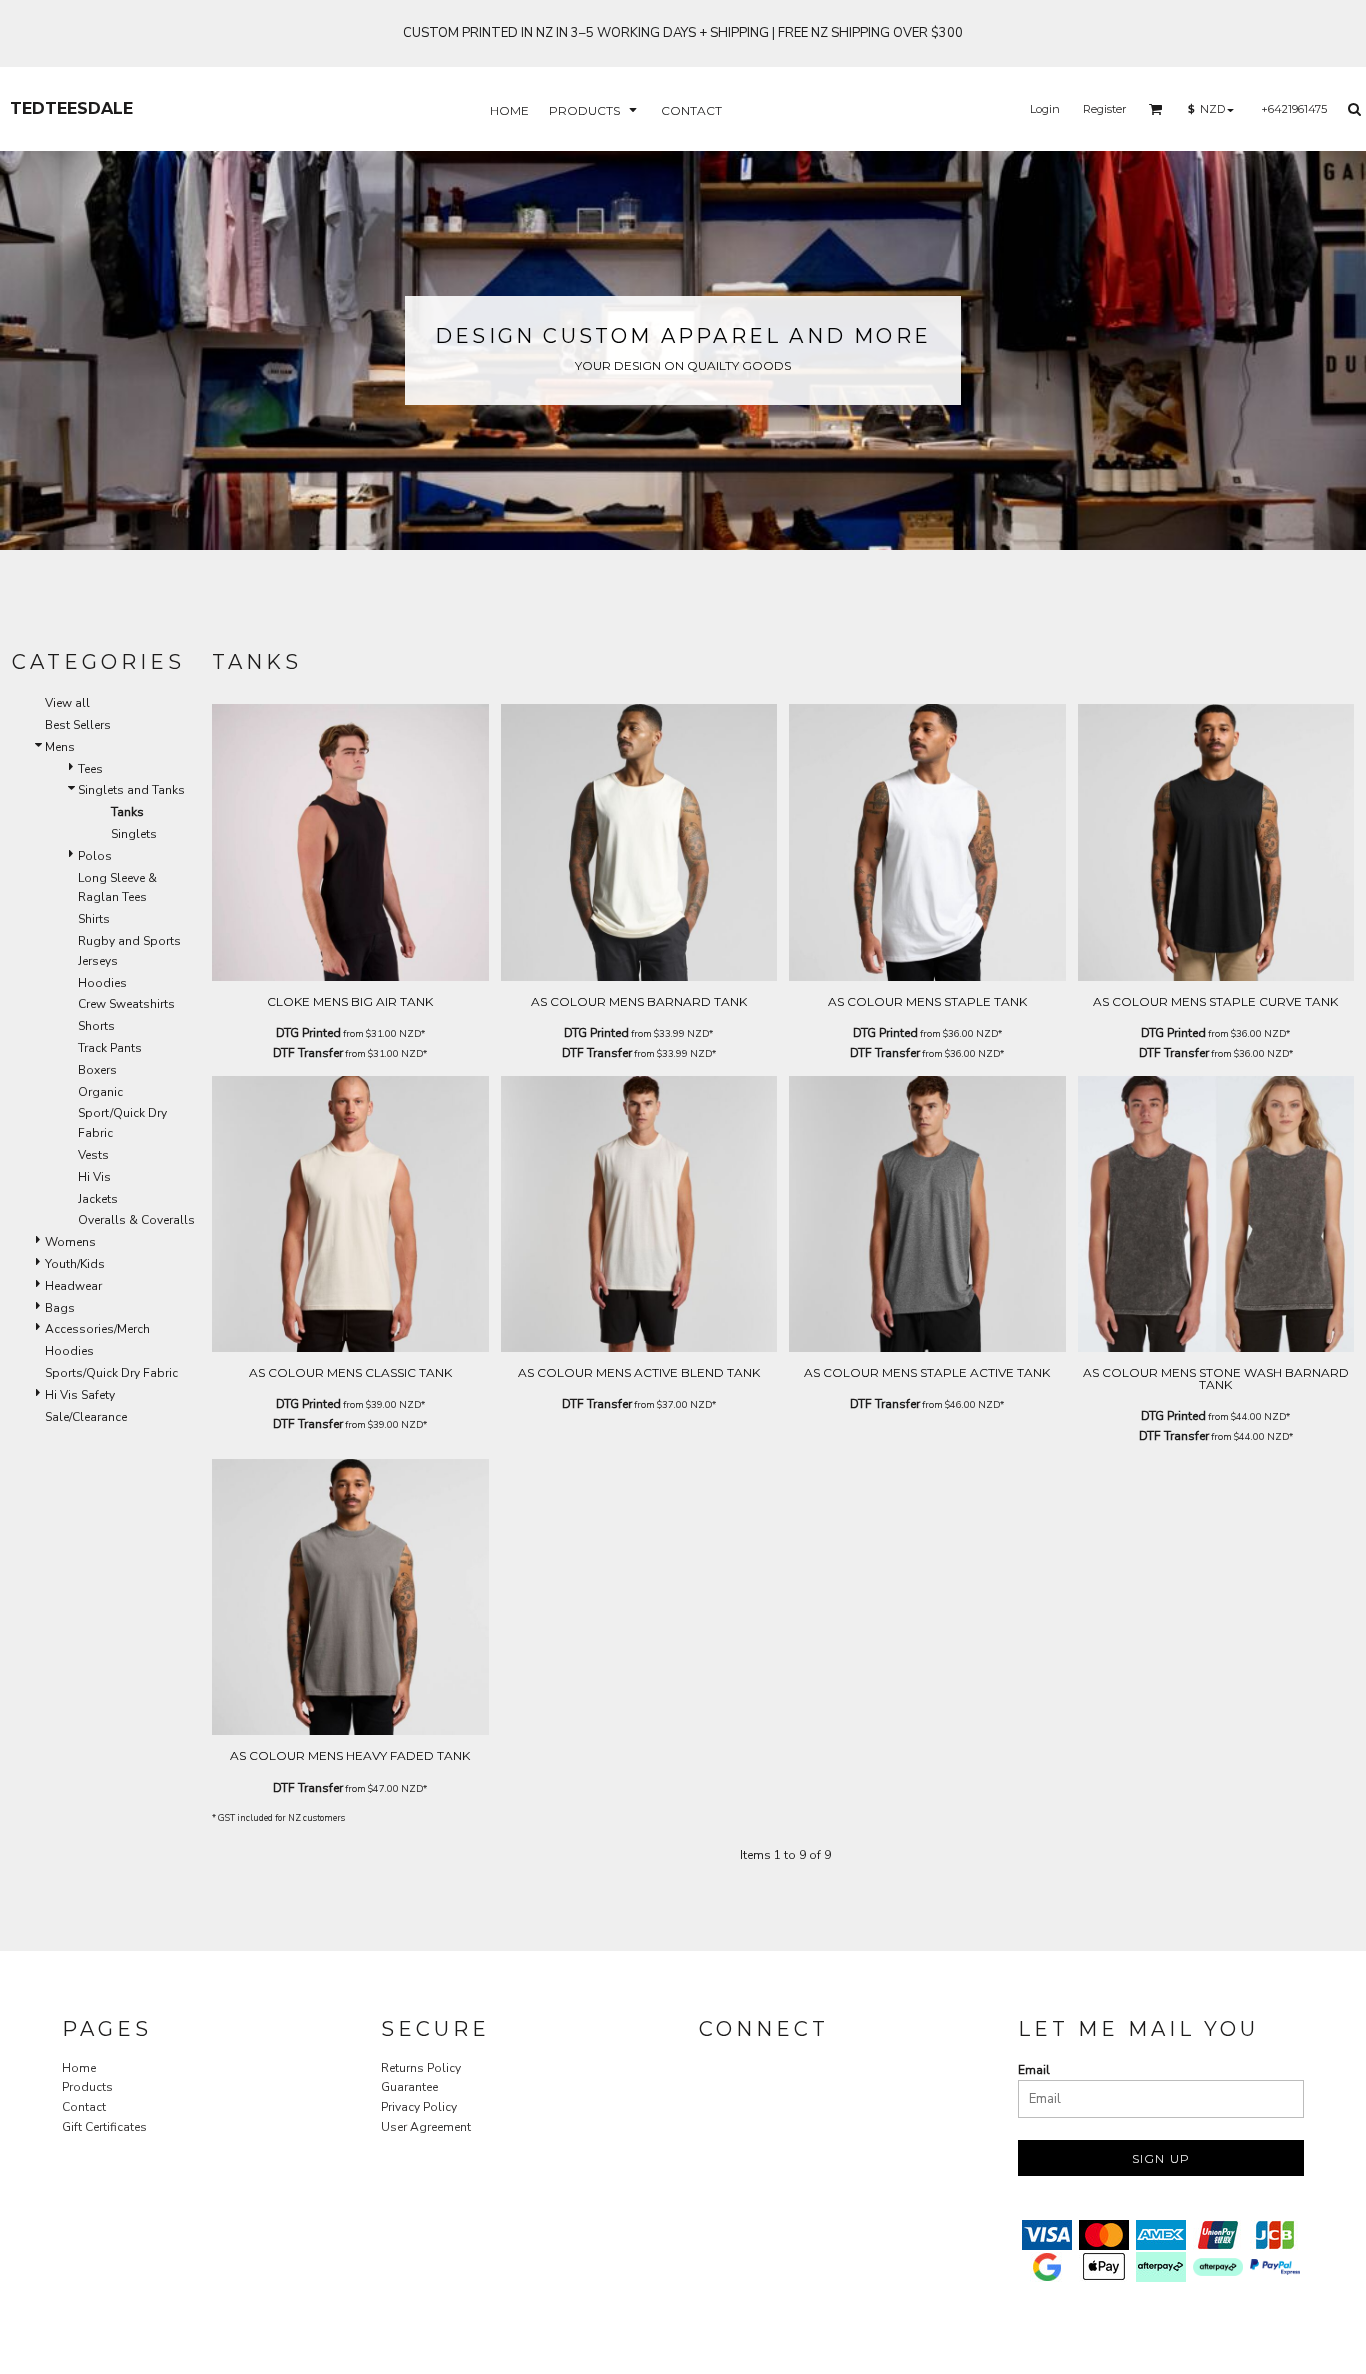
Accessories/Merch (97, 1329)
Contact (84, 2107)
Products (87, 2087)
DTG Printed (308, 1033)
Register (1104, 109)
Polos (95, 856)
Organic (100, 1092)
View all (67, 703)
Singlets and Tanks (131, 790)
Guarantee (409, 2087)
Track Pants (110, 1048)
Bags (60, 1308)
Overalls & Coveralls (136, 1220)
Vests (93, 1155)
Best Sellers (78, 725)
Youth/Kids (75, 1264)
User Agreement (426, 2127)
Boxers (97, 1070)
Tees (90, 769)
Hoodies (102, 983)
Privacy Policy (419, 2107)
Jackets (98, 1199)
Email (1034, 2070)
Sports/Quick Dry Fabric (111, 1373)
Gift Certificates (104, 2127)
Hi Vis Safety (80, 1395)
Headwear (73, 1286)
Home (79, 2068)
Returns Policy (421, 2068)
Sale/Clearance (86, 1417)
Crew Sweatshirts (126, 1004)
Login (1045, 109)
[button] (595, 109)
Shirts (94, 919)
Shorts (96, 1026)
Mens (60, 747)
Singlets (134, 834)
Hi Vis (94, 1177)
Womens (70, 1242)
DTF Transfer (308, 1053)
